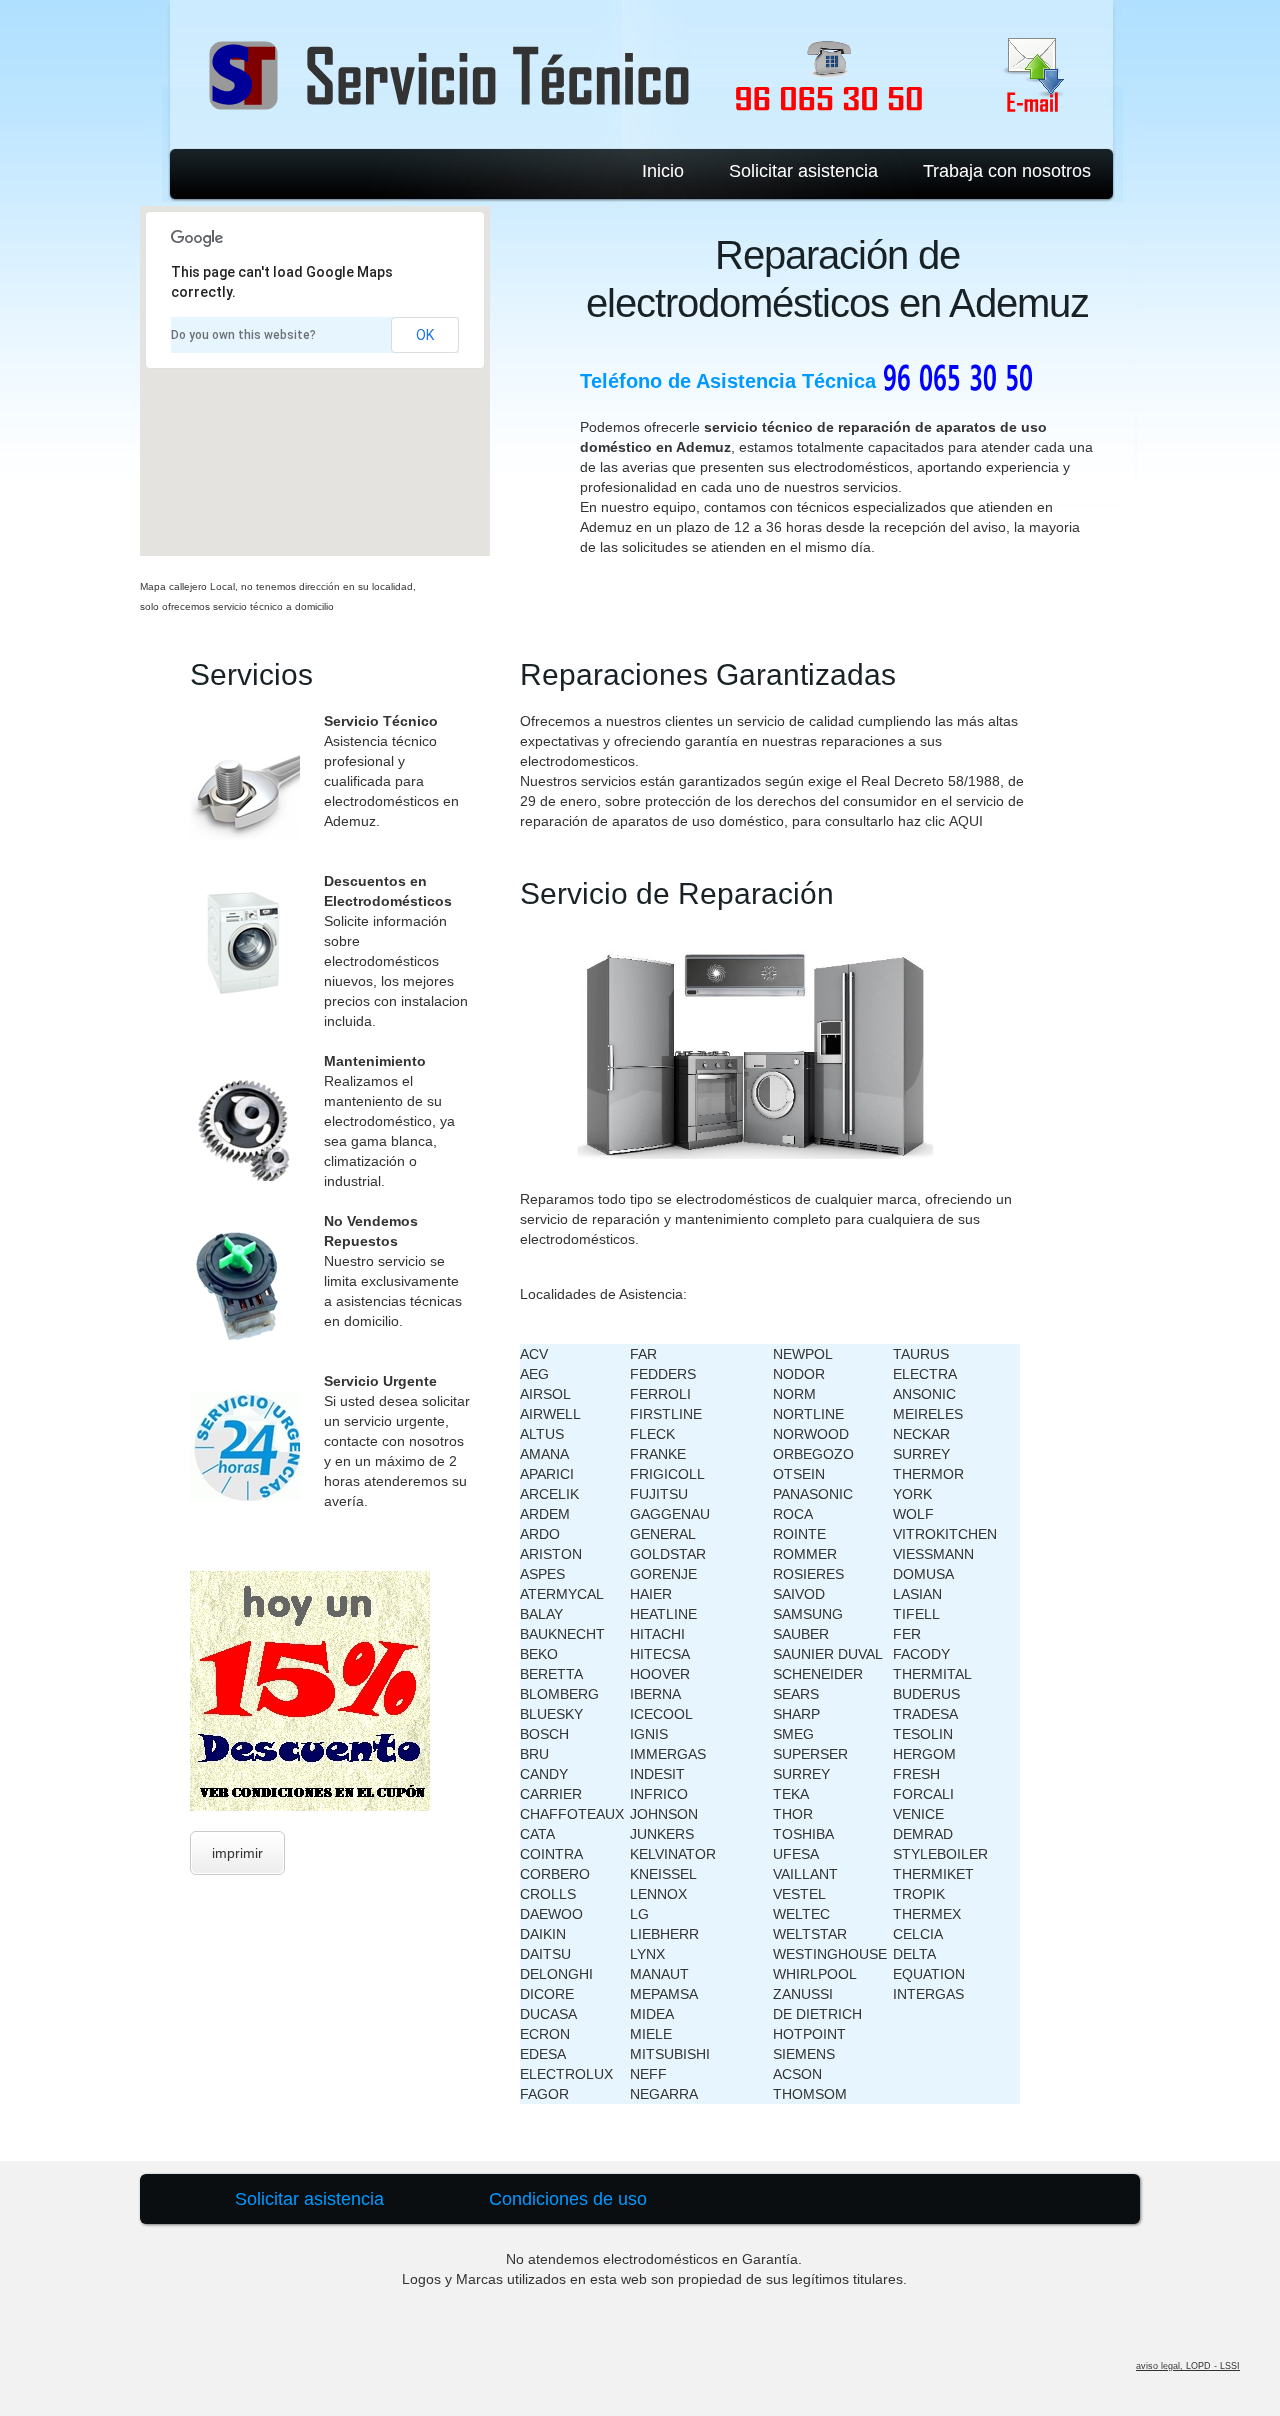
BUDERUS (926, 1694)
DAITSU (545, 1954)
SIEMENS (804, 2054)
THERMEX (927, 1914)
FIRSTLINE (666, 1414)
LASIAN (917, 1594)
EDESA (543, 2054)
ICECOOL (661, 1714)
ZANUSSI (803, 1994)
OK (425, 335)
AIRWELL (550, 1414)
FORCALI (923, 1794)
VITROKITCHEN (945, 1534)
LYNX (647, 1954)
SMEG (793, 1734)
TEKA (791, 1794)
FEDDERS (663, 1374)
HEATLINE (663, 1614)
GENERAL (663, 1534)
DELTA (914, 1954)
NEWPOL (803, 1354)
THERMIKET (933, 1874)
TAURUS (921, 1354)
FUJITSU (659, 1494)
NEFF (648, 2074)
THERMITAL (932, 1674)
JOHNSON (664, 1814)
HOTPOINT (809, 2034)
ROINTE (799, 1534)
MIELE (651, 2034)
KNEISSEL (663, 1874)
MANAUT (659, 1974)
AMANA (544, 1454)
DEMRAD (923, 1834)
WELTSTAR (810, 1934)
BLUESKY (551, 1714)
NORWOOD (811, 1434)
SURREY (801, 1774)
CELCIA (918, 1934)
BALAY (541, 1614)
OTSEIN (799, 1474)
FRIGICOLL (667, 1474)
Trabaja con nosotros (1007, 171)
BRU (534, 1754)
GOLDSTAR (668, 1554)
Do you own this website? (243, 335)
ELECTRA (925, 1374)
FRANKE (658, 1454)
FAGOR (544, 2094)
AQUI (966, 821)
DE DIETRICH (817, 2014)
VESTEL (799, 1894)
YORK (912, 1494)
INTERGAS (928, 1994)
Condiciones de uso (568, 2199)
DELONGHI (556, 1974)
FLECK (652, 1434)
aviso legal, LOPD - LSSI (1188, 2366)
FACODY (921, 1654)
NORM (794, 1394)
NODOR (799, 1374)
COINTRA (551, 1854)
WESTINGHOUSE (830, 1954)
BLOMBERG (559, 1694)
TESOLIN (923, 1734)
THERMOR (928, 1474)
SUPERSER (810, 1754)
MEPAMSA (664, 1994)
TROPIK (919, 1894)
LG (639, 1914)
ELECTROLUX (566, 2074)
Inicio (663, 171)
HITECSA (660, 1654)
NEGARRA (664, 2094)
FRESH (916, 1774)
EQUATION (929, 1974)
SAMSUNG (808, 1614)
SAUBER (801, 1634)
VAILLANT (805, 1874)
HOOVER (660, 1674)
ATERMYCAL (562, 1594)
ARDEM (545, 1514)
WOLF (913, 1514)
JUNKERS (662, 1834)
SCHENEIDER (818, 1674)
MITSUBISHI (670, 2054)
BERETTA (551, 1674)
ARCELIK (549, 1494)
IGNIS (649, 1734)
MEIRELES (928, 1414)
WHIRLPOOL (815, 1974)
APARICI (547, 1474)
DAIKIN (543, 1934)
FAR (643, 1354)
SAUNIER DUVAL (828, 1654)
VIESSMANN (933, 1554)
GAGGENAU (670, 1514)
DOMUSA (923, 1574)
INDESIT (657, 1774)
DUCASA (548, 2014)
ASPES (542, 1574)
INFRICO (659, 1794)
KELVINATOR (673, 1854)
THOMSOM (810, 2094)
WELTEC (801, 1914)
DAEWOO (551, 1914)
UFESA (796, 1854)
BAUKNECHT (562, 1634)
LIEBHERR (664, 1934)
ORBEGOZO (813, 1454)
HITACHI (657, 1634)
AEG (534, 1374)
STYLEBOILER (940, 1854)
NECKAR (921, 1434)
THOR (793, 1814)
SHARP (796, 1714)
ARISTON (551, 1554)
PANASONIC (813, 1494)
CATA (537, 1834)
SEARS (796, 1694)
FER (907, 1634)
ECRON (545, 2034)
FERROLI (660, 1394)
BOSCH (544, 1734)
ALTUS (542, 1434)
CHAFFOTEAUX (572, 1814)
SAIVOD (799, 1594)
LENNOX (658, 1894)
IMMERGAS (668, 1754)
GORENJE (663, 1574)
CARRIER (551, 1794)
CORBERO (555, 1874)
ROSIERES (808, 1574)
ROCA (793, 1514)
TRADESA (925, 1714)
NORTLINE (808, 1414)
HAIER (651, 1594)
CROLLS (548, 1894)
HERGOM (924, 1754)
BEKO (539, 1654)
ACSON (797, 2074)
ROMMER (805, 1554)
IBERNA (655, 1694)
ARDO (540, 1534)
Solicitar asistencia (803, 171)
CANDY (544, 1774)
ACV (534, 1354)
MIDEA (652, 2014)
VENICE (918, 1814)
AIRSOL (545, 1394)
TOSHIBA (803, 1834)
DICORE (547, 1994)
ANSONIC (924, 1394)
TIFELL (916, 1614)
